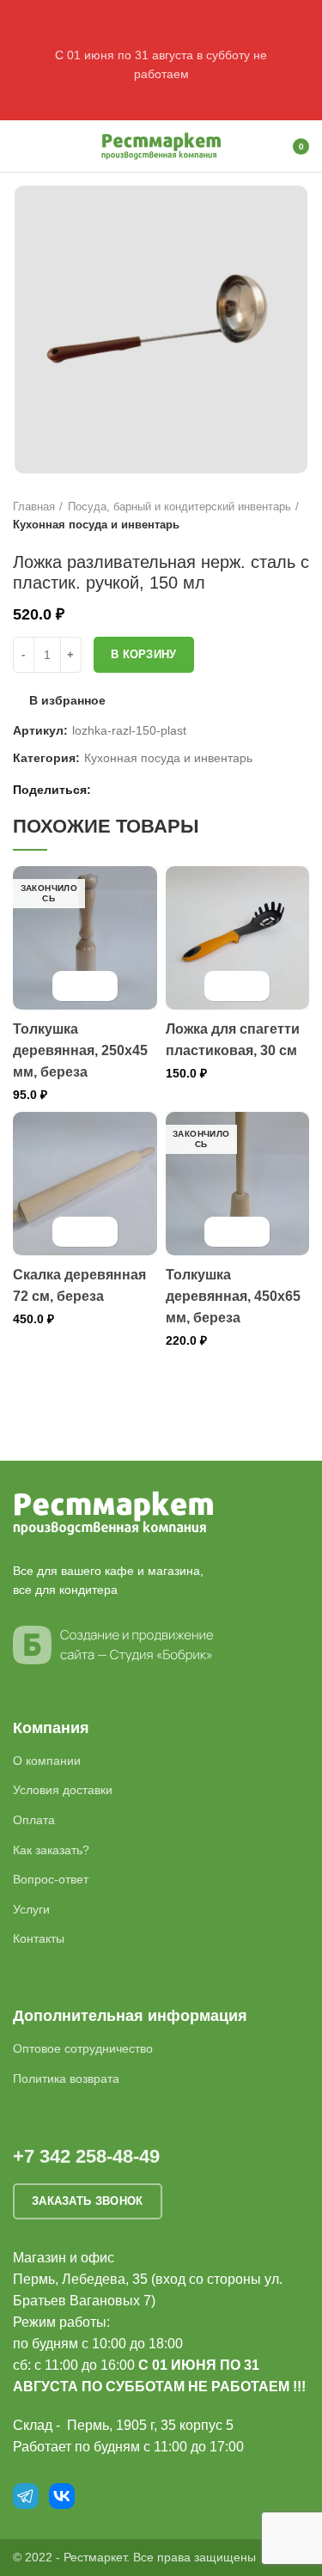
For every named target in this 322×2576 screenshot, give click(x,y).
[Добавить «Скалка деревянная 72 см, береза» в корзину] (70, 1232)
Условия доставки (63, 1790)
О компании (47, 1761)
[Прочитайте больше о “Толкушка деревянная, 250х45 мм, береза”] (70, 986)
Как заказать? (51, 1850)
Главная (34, 507)
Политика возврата (66, 2079)
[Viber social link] (188, 790)
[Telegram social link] (168, 790)
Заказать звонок (88, 2201)
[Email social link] (109, 790)
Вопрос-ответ (51, 1879)
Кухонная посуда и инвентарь (96, 525)
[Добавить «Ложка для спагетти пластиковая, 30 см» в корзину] (222, 986)
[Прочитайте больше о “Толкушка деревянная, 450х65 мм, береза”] (222, 1232)
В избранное (67, 700)
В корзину (144, 654)
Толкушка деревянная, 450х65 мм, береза (233, 1296)
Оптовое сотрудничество (83, 2048)
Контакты (39, 1938)
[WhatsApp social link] (128, 790)
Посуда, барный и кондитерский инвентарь (179, 507)
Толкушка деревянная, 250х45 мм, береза (80, 1050)
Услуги (31, 1909)
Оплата (34, 1820)
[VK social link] (148, 790)
